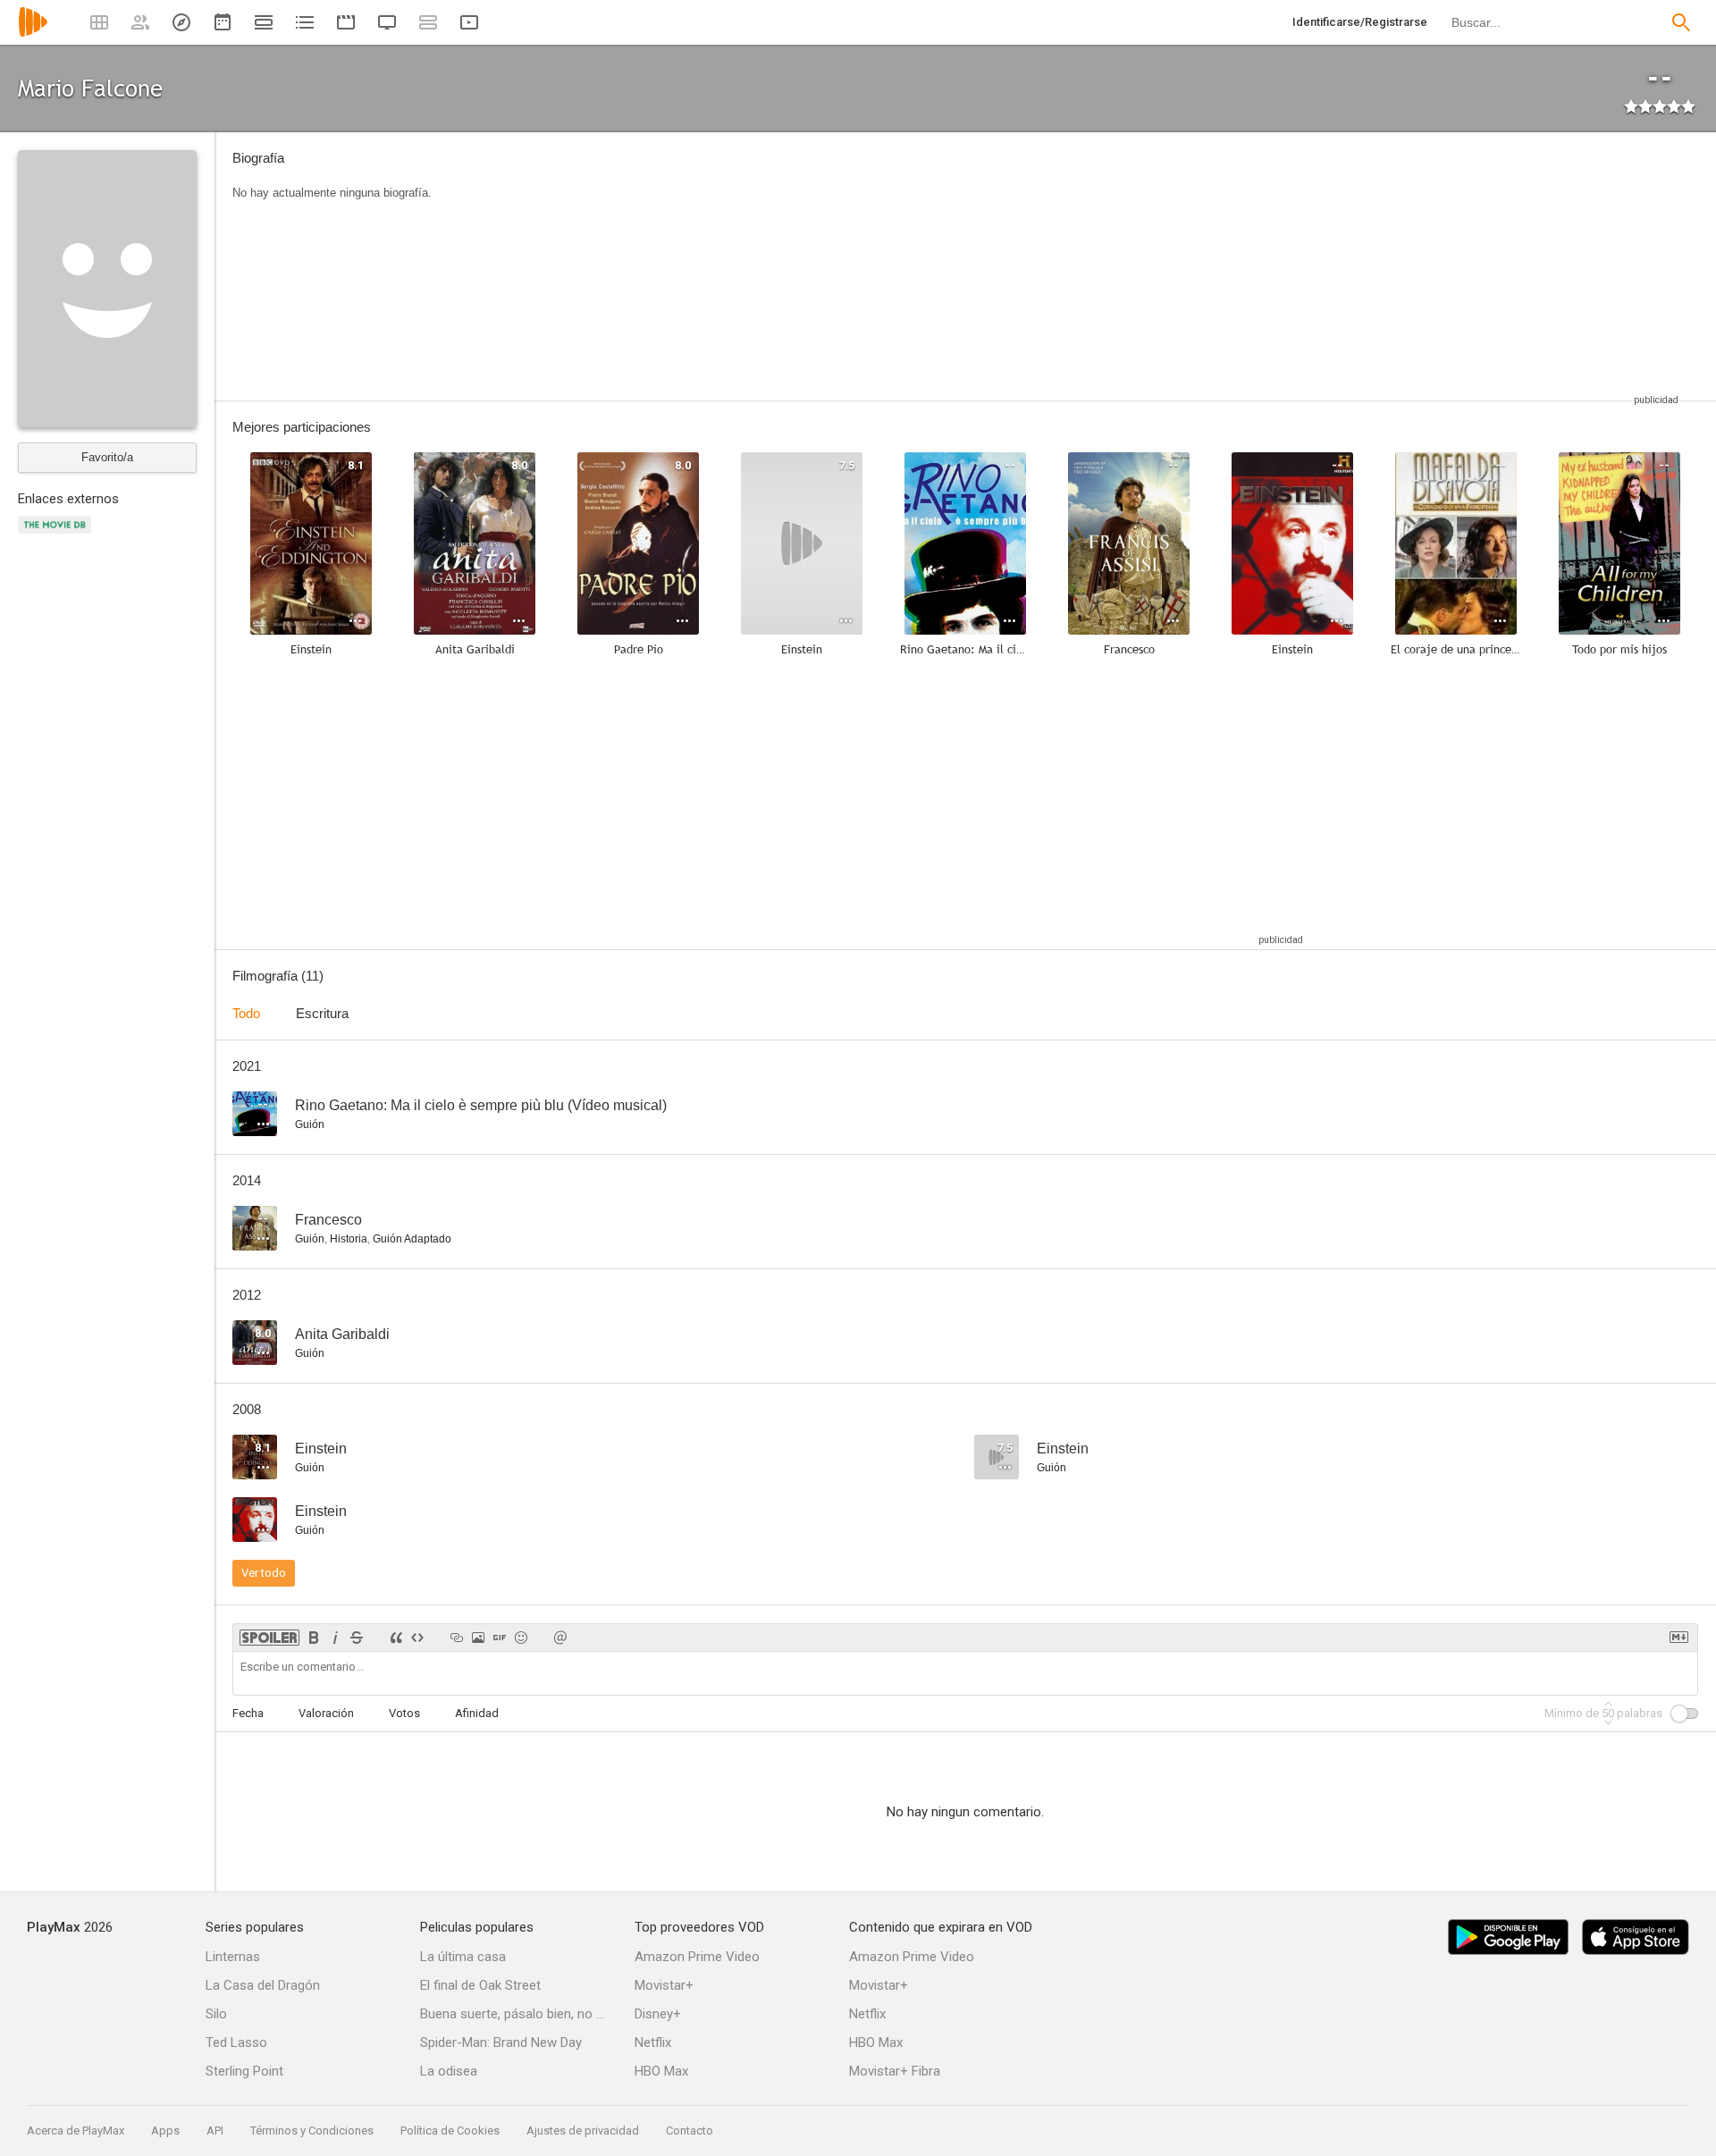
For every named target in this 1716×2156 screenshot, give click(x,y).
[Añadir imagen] (478, 1638)
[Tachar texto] (357, 1638)
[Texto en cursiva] (335, 1638)
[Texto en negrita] (314, 1638)
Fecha (248, 1713)
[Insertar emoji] (521, 1638)
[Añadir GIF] (500, 1638)
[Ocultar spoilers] (269, 1638)
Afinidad (477, 1713)
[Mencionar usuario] (560, 1638)
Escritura (322, 1013)
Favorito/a (107, 457)
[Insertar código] (417, 1638)
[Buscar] (1681, 22)
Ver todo (264, 1573)
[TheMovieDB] (57, 535)
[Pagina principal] (33, 34)
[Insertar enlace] (457, 1638)
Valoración (326, 1713)
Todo (246, 1013)
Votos (404, 1713)
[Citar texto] (396, 1638)
